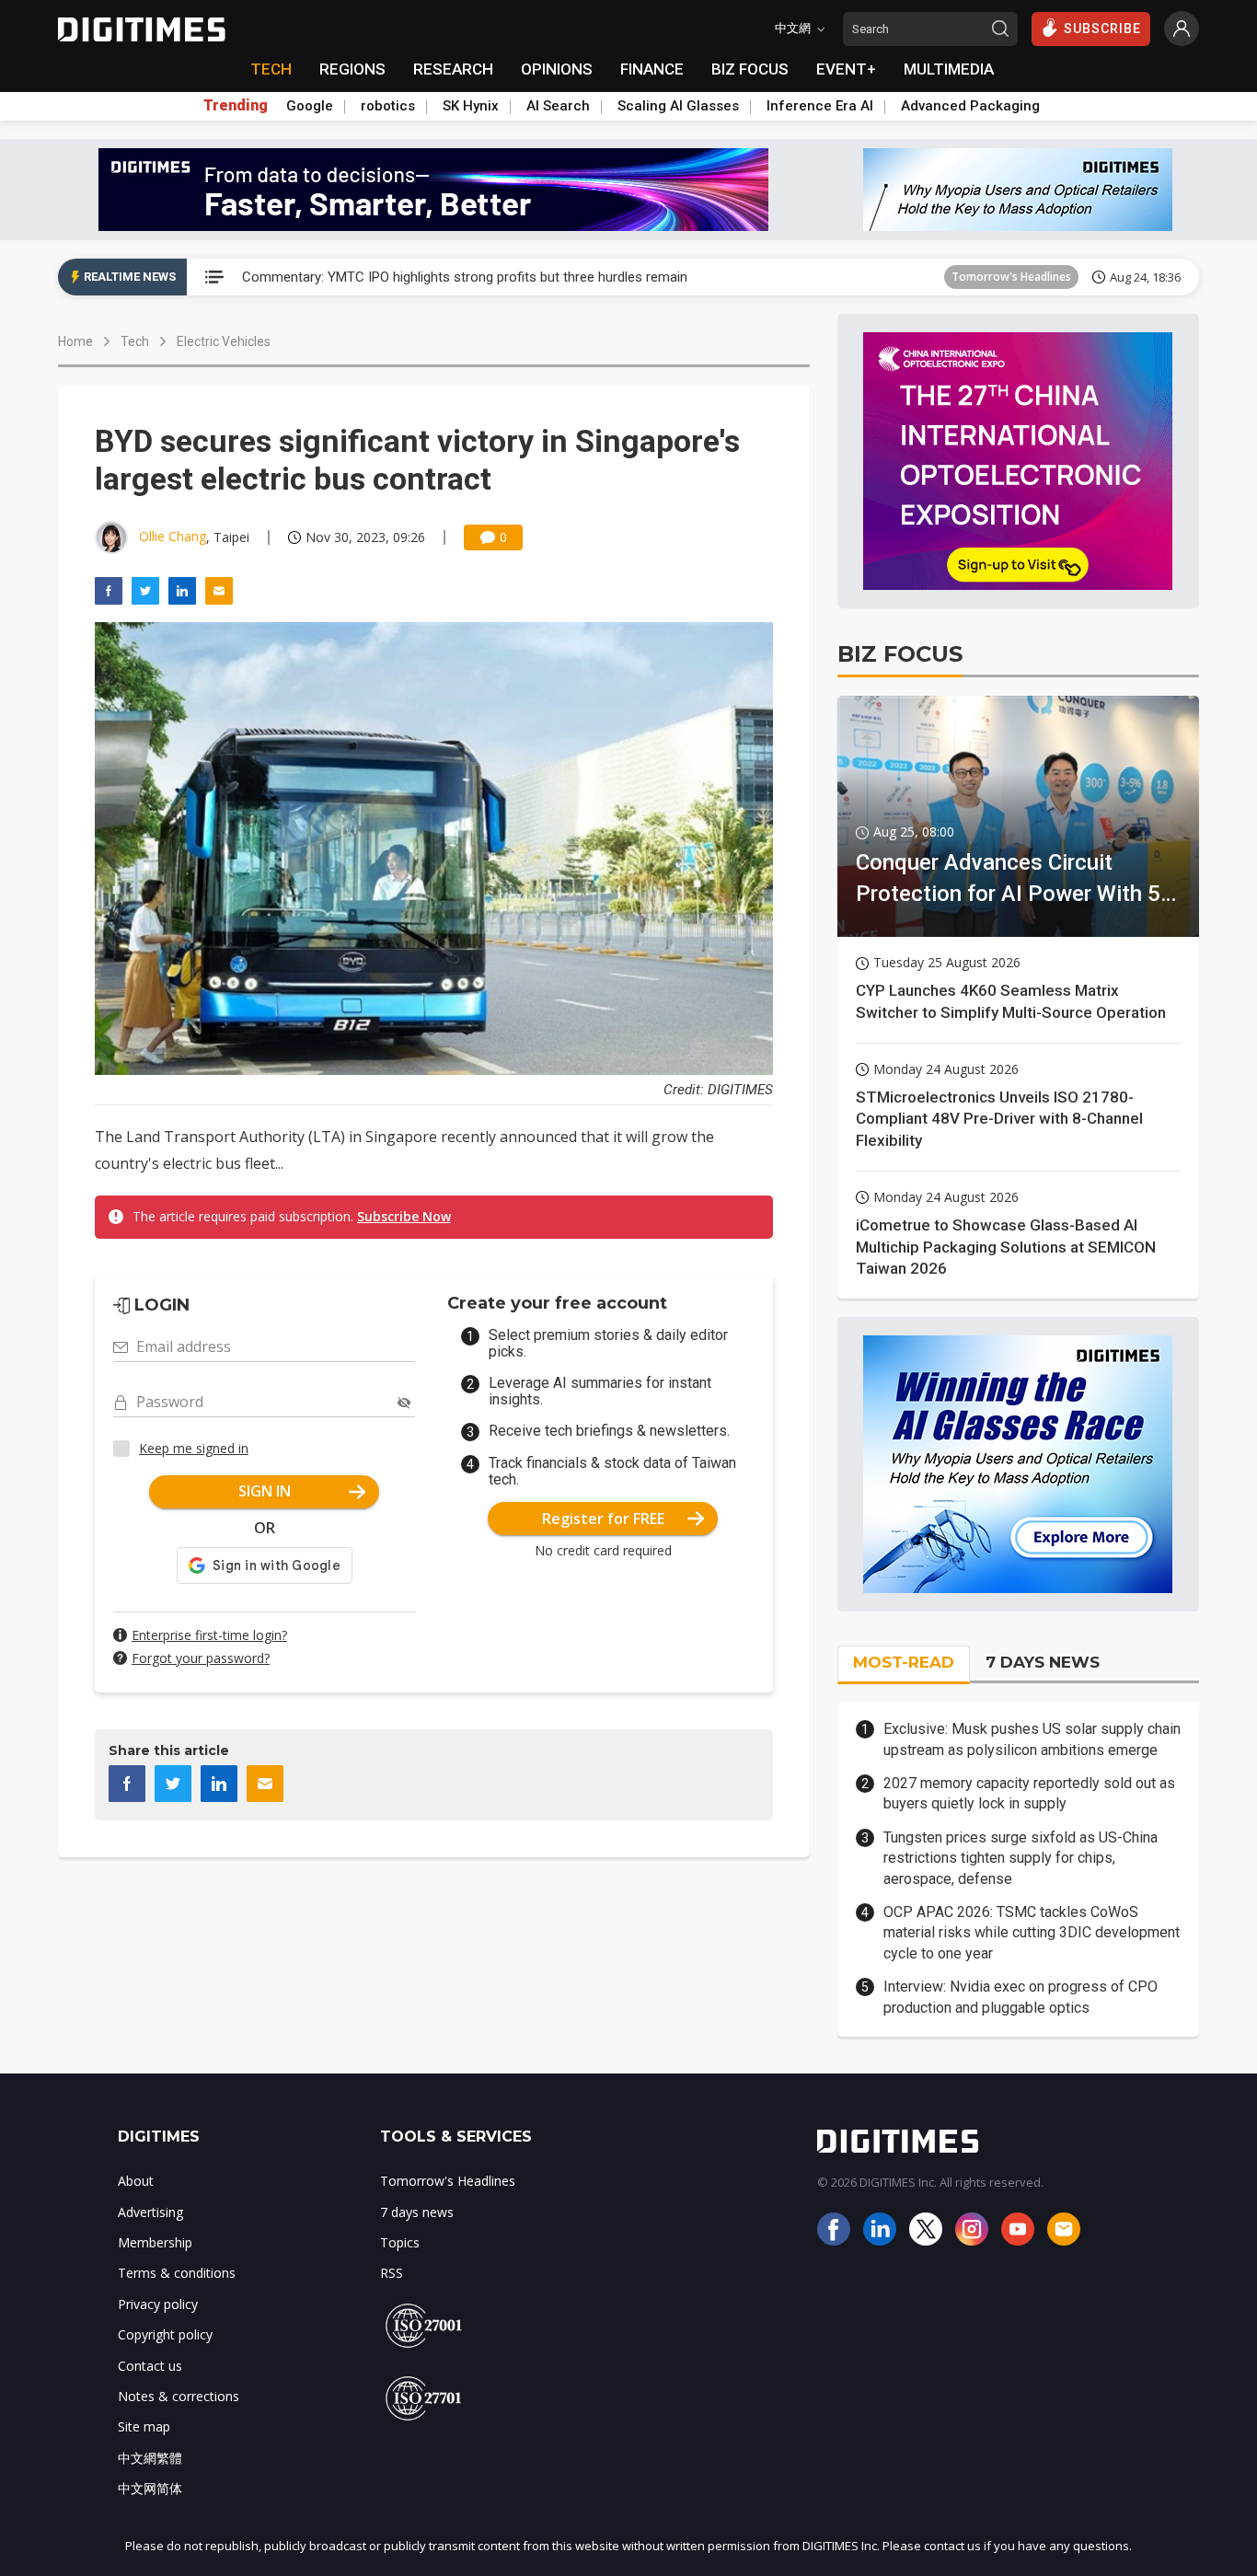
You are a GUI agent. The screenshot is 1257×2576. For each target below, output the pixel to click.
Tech (135, 341)
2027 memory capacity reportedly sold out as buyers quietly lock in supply (1029, 1793)
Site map (144, 2426)
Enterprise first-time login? (209, 1635)
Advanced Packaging (970, 106)
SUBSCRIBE (1102, 29)
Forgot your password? (201, 1658)
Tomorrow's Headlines (1011, 277)
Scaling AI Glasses (678, 106)
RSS (392, 2273)
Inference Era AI (820, 106)
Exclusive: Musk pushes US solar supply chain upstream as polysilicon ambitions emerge (1032, 1739)
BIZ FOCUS (750, 69)
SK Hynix (471, 106)
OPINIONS (557, 69)
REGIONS (352, 69)
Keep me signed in (194, 1448)
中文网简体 (150, 2488)
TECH (271, 69)
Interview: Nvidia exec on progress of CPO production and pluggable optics (1021, 1997)
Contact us (150, 2366)
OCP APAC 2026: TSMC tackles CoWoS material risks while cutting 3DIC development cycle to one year (1032, 1933)
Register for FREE (603, 1519)
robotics (388, 106)
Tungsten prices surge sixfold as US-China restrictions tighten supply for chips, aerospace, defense (1021, 1858)
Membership (155, 2242)
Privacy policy (158, 2304)
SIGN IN (265, 1491)
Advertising (150, 2212)
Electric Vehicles (224, 341)
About (136, 2181)
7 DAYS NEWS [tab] (1043, 1662)
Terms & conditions (177, 2273)
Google (310, 106)
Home (75, 341)
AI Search (558, 106)
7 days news (417, 2212)
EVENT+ (846, 69)
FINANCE (652, 69)
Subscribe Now (404, 1216)
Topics (400, 2242)
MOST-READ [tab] (904, 1662)
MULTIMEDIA (949, 69)
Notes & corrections (179, 2396)
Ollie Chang (173, 536)
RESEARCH (453, 69)
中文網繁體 (150, 2458)
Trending (236, 106)
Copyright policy (165, 2334)
